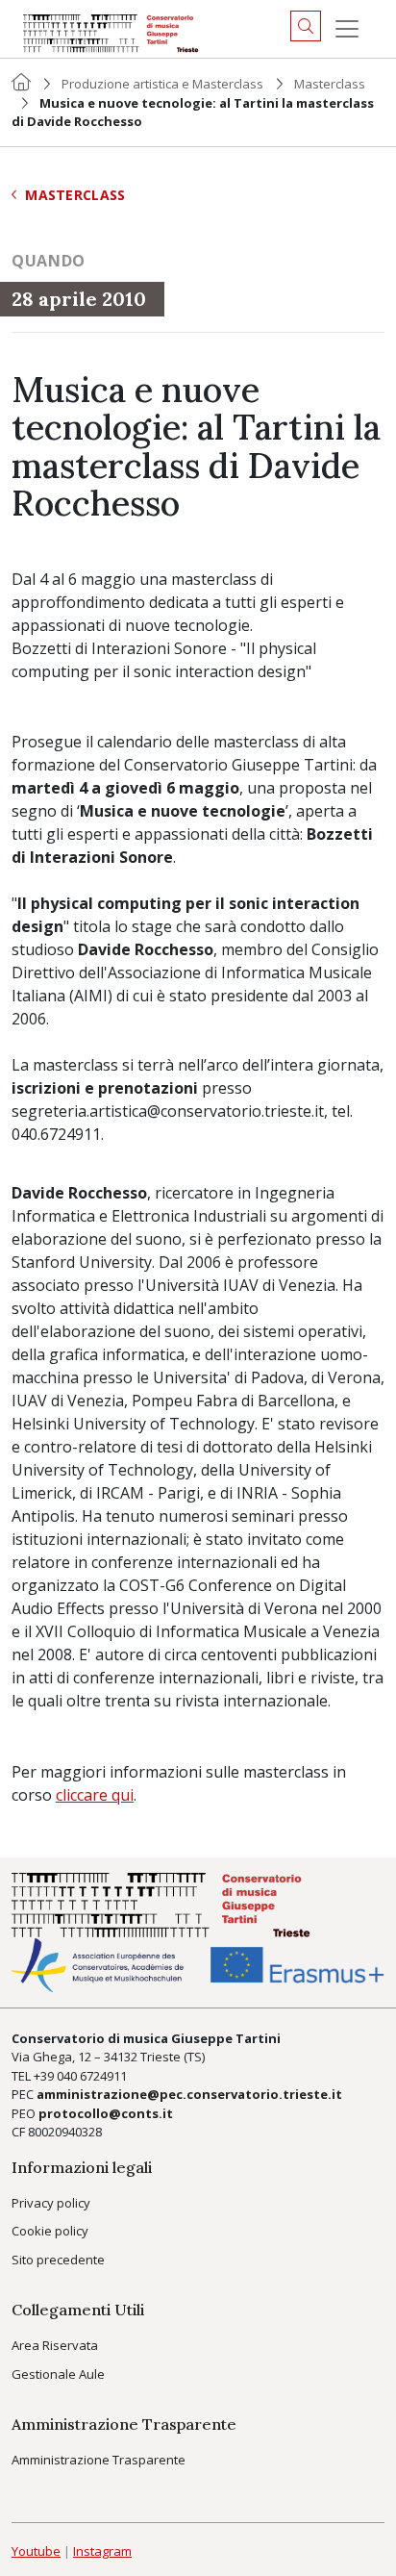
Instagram (102, 2551)
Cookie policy (50, 2231)
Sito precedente (58, 2260)
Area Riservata (55, 2345)
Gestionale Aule (58, 2374)
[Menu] (347, 29)
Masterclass (330, 84)
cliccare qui (95, 1795)
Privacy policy (51, 2203)
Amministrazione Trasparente (99, 2460)
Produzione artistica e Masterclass (162, 84)
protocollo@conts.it (106, 2113)
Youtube (36, 2551)
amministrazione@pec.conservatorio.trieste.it (189, 2094)
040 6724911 (92, 2076)
